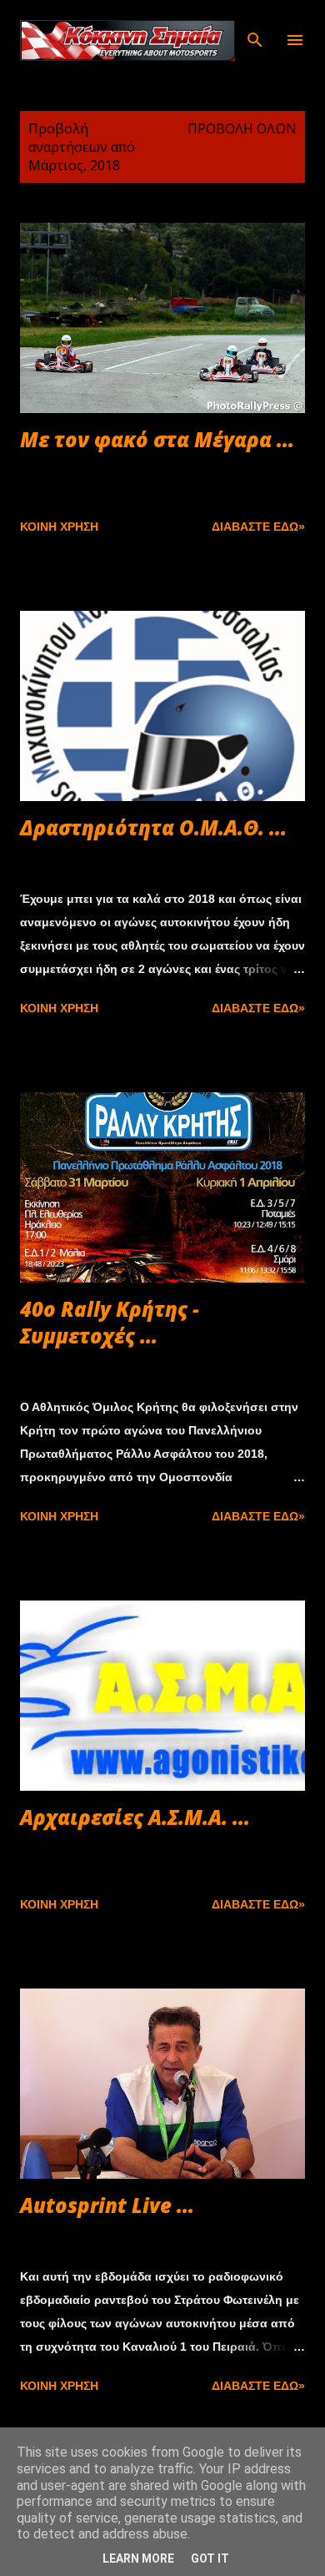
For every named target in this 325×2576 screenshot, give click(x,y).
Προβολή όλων (242, 129)
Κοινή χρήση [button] (59, 527)
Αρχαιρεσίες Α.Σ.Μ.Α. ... (135, 1817)
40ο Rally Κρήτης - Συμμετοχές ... (110, 1322)
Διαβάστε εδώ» (258, 527)
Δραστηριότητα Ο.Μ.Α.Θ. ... (153, 827)
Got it (210, 2558)
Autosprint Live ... (107, 2205)
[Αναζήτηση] (255, 30)
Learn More (138, 2558)
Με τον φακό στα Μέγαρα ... (157, 439)
